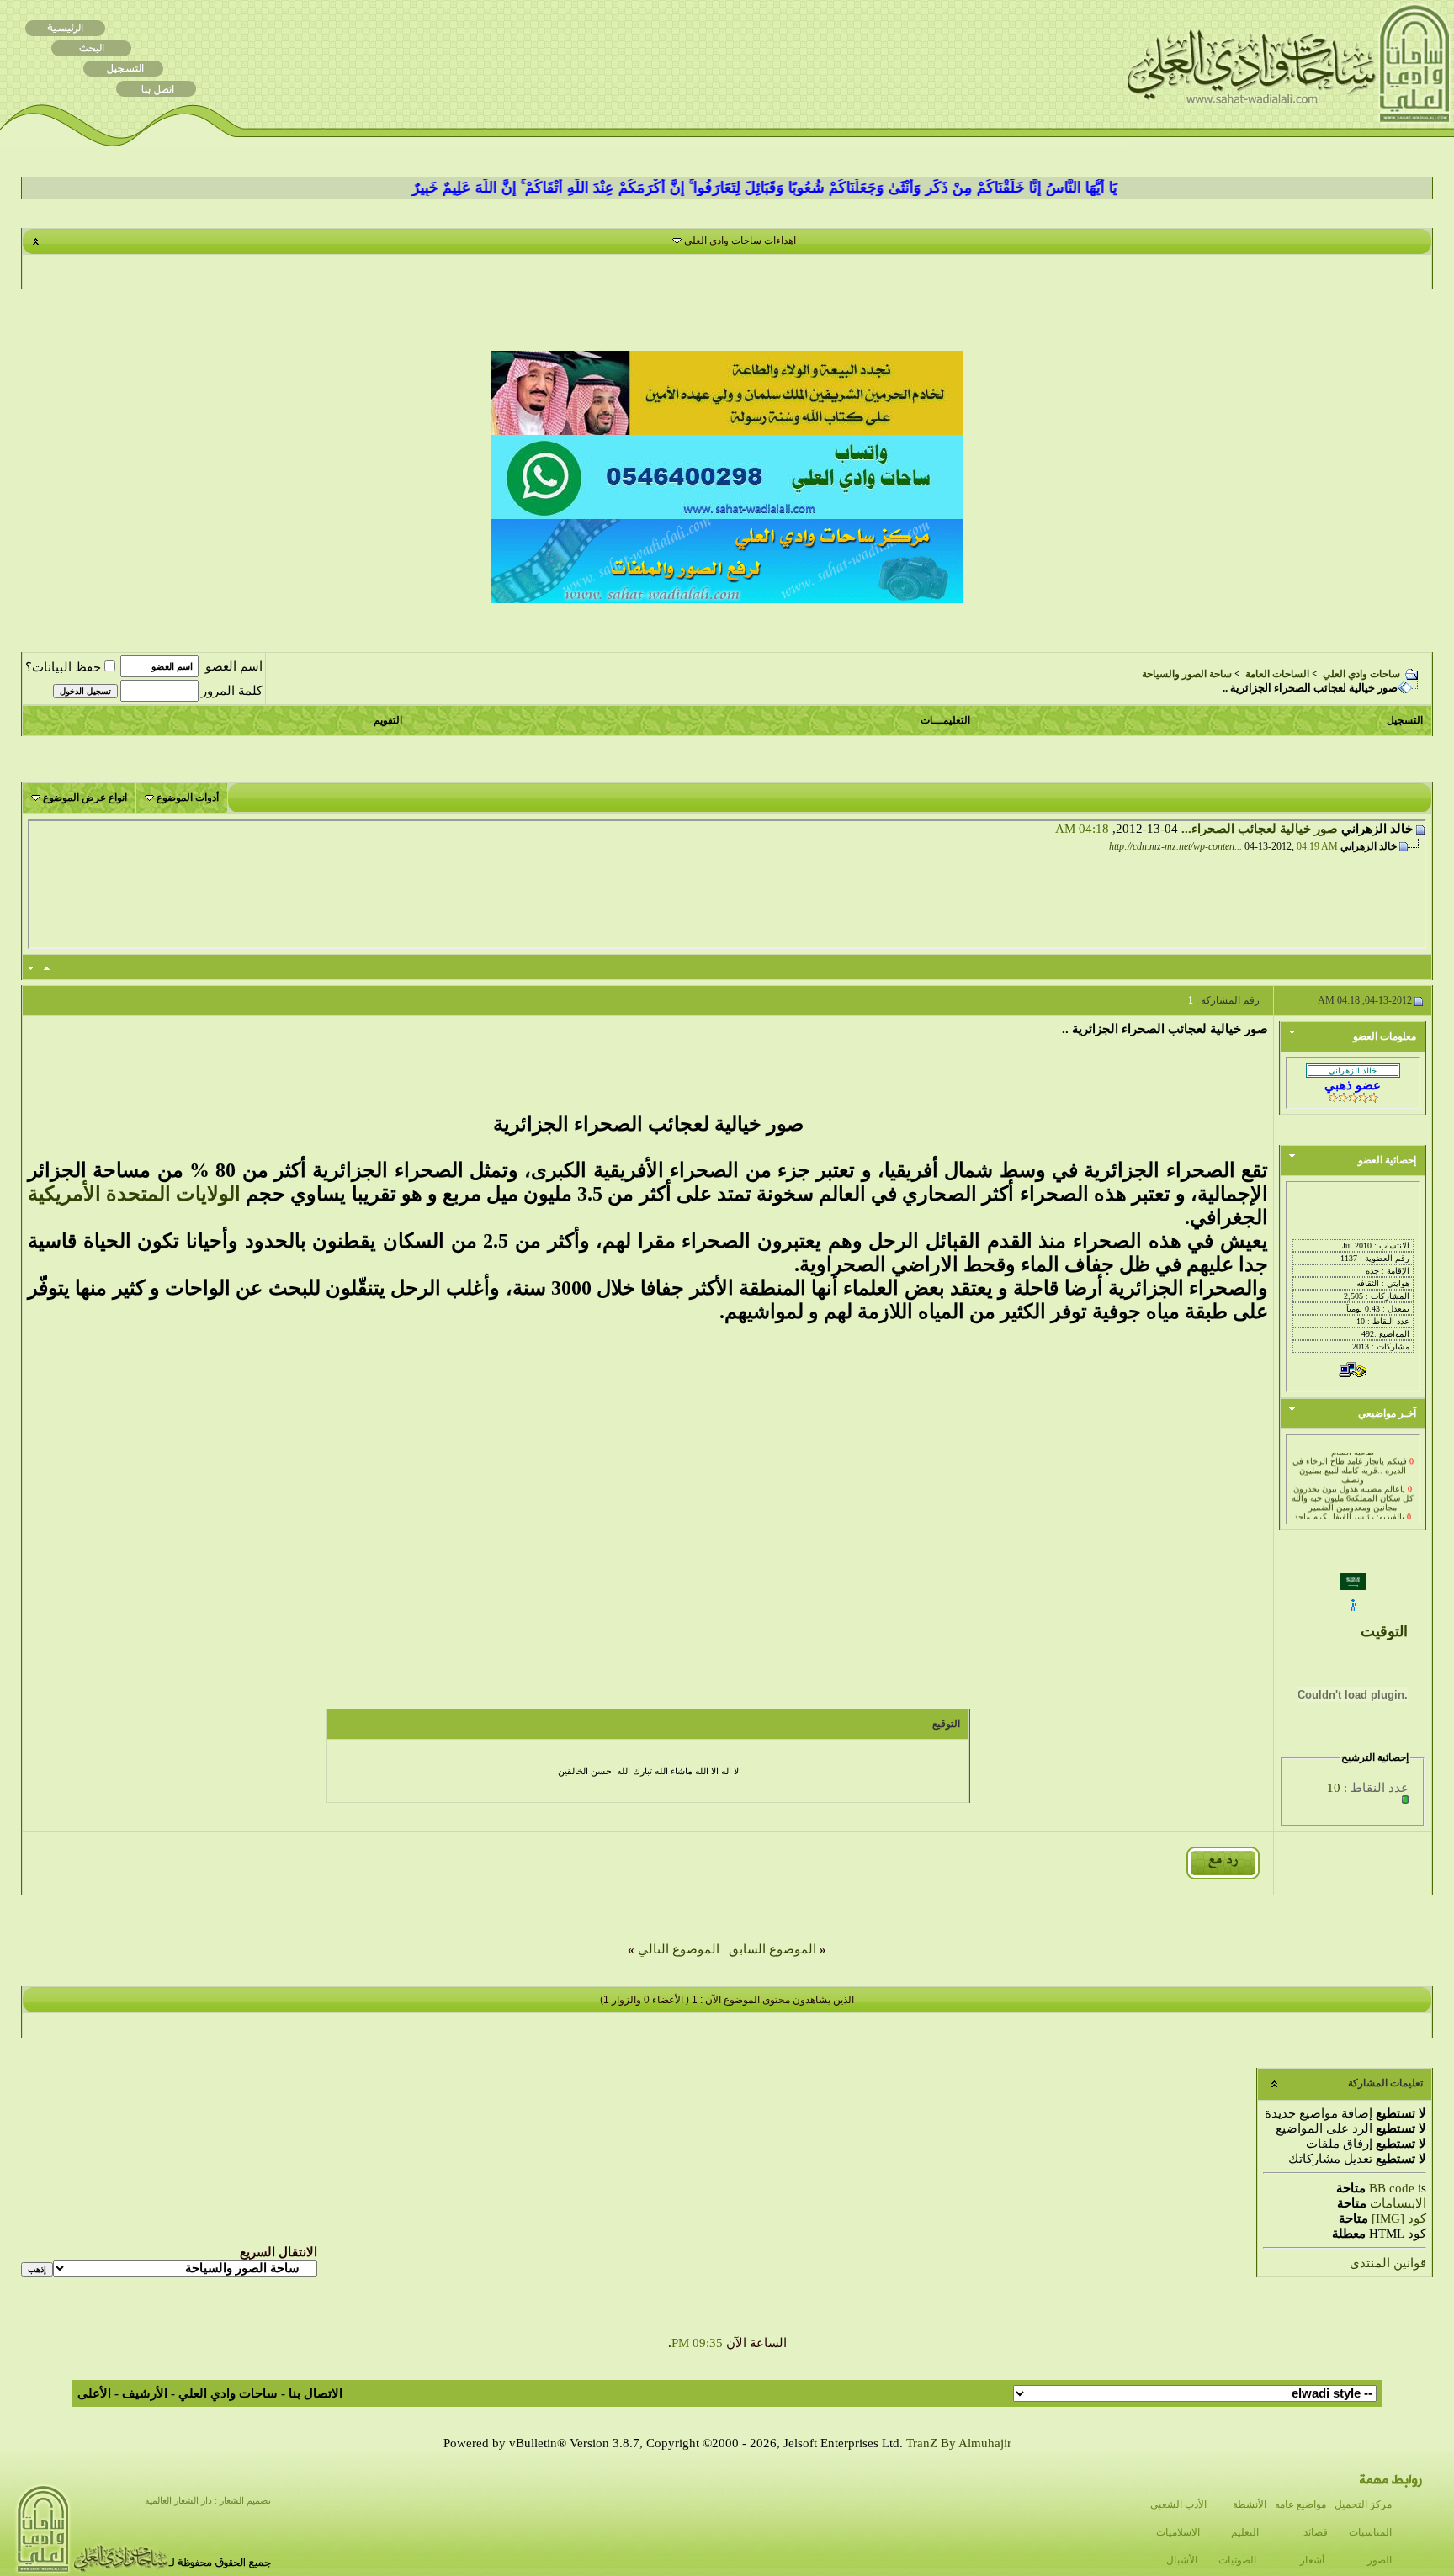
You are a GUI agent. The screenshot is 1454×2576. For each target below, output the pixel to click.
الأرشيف (145, 2393)
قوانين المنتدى (1388, 2263)
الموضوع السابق (772, 1949)
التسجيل (1405, 720)
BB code (1392, 2188)
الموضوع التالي (679, 1949)
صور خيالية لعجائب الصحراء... (1260, 829)
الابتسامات (1398, 2203)
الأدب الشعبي (1178, 2504)
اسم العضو (234, 666)
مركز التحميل (1363, 2504)
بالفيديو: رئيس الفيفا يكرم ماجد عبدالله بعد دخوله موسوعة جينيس (1353, 1509)
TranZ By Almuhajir (959, 2443)
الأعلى (94, 2393)
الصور (1380, 2560)
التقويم (388, 720)
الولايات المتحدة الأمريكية (134, 1194)
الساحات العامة (1277, 674)
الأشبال (1182, 2560)
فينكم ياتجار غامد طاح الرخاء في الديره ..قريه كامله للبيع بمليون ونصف (1350, 1458)
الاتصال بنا (316, 2393)
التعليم (1245, 2532)
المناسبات (1370, 2532)
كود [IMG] (1399, 2218)
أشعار (1312, 2560)
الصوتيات (1237, 2560)
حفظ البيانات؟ (63, 667)
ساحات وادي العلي (1361, 674)
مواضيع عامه (1300, 2504)
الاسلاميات (1178, 2532)
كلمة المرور (232, 691)
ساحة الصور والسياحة (1187, 674)
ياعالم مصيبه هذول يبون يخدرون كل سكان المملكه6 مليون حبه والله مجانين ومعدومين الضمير (1353, 1486)
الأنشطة (1250, 2504)
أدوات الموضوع (188, 798)
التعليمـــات (945, 720)
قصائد (1316, 2532)
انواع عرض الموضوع (85, 798)
